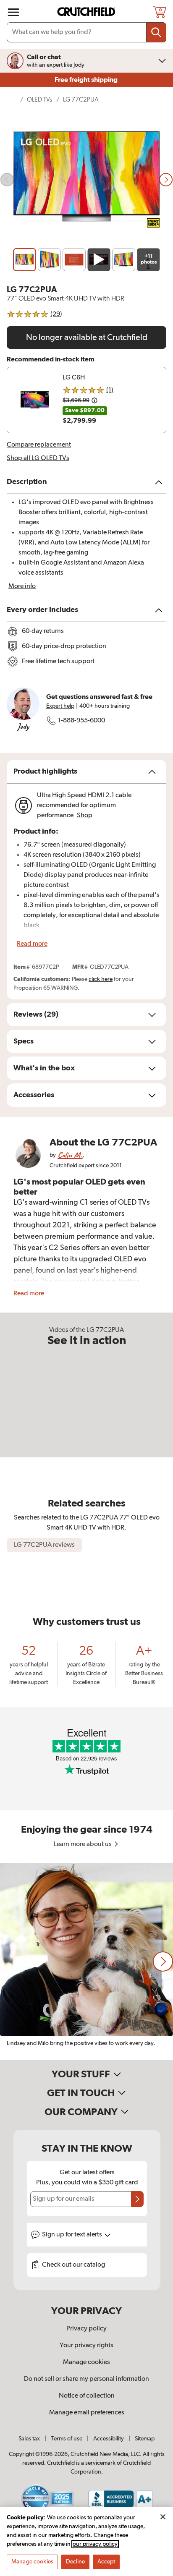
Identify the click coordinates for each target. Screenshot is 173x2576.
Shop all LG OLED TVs (38, 458)
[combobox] (86, 32)
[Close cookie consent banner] (163, 2517)
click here (101, 979)
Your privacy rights (86, 2346)
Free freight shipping (87, 80)
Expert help (60, 706)
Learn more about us (83, 1844)
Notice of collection (87, 2396)
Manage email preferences (87, 2413)
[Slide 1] (25, 260)
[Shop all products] (13, 12)
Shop (85, 816)
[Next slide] (166, 180)
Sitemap (145, 2439)
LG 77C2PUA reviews (44, 1545)
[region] (86, 1961)
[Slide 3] (74, 260)
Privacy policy (86, 2329)
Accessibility (109, 2439)
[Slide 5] (124, 260)
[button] (163, 1961)
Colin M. (70, 1155)
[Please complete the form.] (137, 2199)
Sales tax (29, 2439)
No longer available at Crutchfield (87, 337)
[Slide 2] (49, 260)
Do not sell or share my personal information (86, 2379)
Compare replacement (39, 445)
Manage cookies (86, 2362)
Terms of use (67, 2439)
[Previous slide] (7, 180)
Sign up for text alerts (73, 2235)
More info (22, 586)
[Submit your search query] (156, 32)
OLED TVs (39, 100)
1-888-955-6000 (81, 721)
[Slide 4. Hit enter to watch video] (99, 260)
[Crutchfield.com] (87, 12)
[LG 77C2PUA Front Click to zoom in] (86, 180)
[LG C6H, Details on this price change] (94, 400)
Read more (32, 944)
